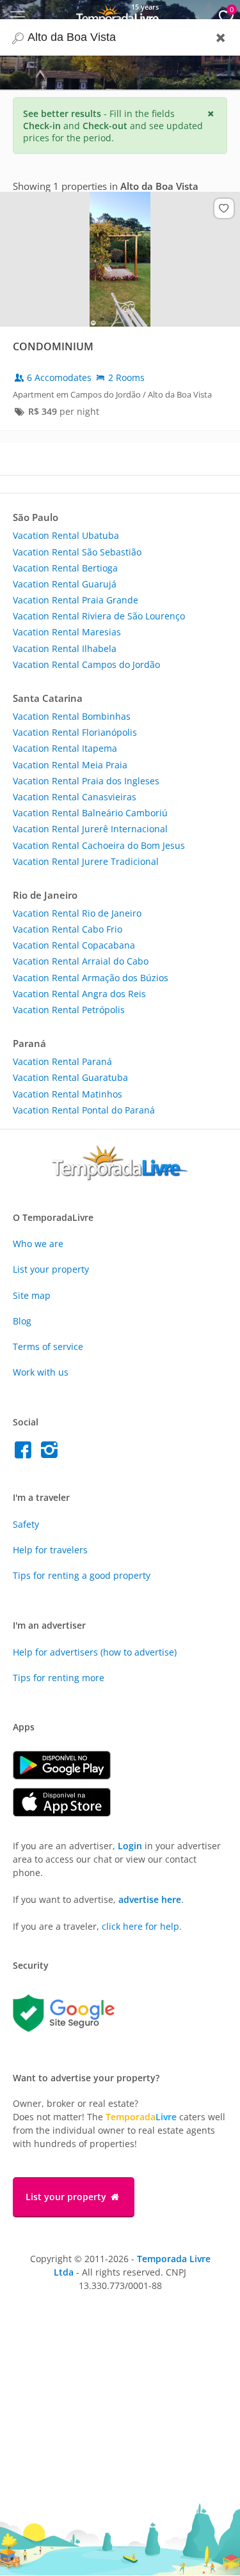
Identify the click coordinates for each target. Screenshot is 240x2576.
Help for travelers (50, 1550)
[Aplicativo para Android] (68, 1776)
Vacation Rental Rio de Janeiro (77, 913)
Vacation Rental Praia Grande (76, 600)
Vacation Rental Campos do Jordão (86, 664)
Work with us (41, 1372)
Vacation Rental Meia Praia (70, 765)
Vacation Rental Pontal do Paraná (84, 1110)
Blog (22, 1321)
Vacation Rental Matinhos (68, 1094)
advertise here (150, 1899)
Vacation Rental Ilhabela (65, 648)
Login (130, 1846)
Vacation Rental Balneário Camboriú (90, 813)
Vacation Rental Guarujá (65, 584)
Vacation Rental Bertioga (65, 568)
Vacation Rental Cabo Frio (68, 929)
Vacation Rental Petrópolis (69, 1010)
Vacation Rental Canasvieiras (75, 797)
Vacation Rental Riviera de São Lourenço (99, 616)
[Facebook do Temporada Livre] (26, 1453)
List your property (51, 1269)
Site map (32, 1295)
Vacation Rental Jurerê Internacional (90, 829)
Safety (26, 1524)
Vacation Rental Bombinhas (72, 716)
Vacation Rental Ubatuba (66, 535)
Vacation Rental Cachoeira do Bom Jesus (99, 845)
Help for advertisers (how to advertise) (95, 1652)
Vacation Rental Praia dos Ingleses (86, 781)
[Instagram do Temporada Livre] (51, 1453)
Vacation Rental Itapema (65, 748)
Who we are (38, 1244)
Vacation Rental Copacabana (74, 945)
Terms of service (48, 1346)
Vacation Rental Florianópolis (75, 732)
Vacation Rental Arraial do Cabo (81, 961)
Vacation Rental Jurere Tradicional (86, 861)
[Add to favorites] (224, 208)
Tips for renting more (59, 1678)
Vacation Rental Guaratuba (70, 1077)
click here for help (140, 1926)
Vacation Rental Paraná (62, 1061)
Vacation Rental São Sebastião (77, 552)
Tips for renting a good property (82, 1575)
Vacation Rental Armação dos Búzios (91, 978)
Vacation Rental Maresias (67, 632)
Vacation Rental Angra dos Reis (79, 994)
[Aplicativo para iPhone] (68, 1813)
